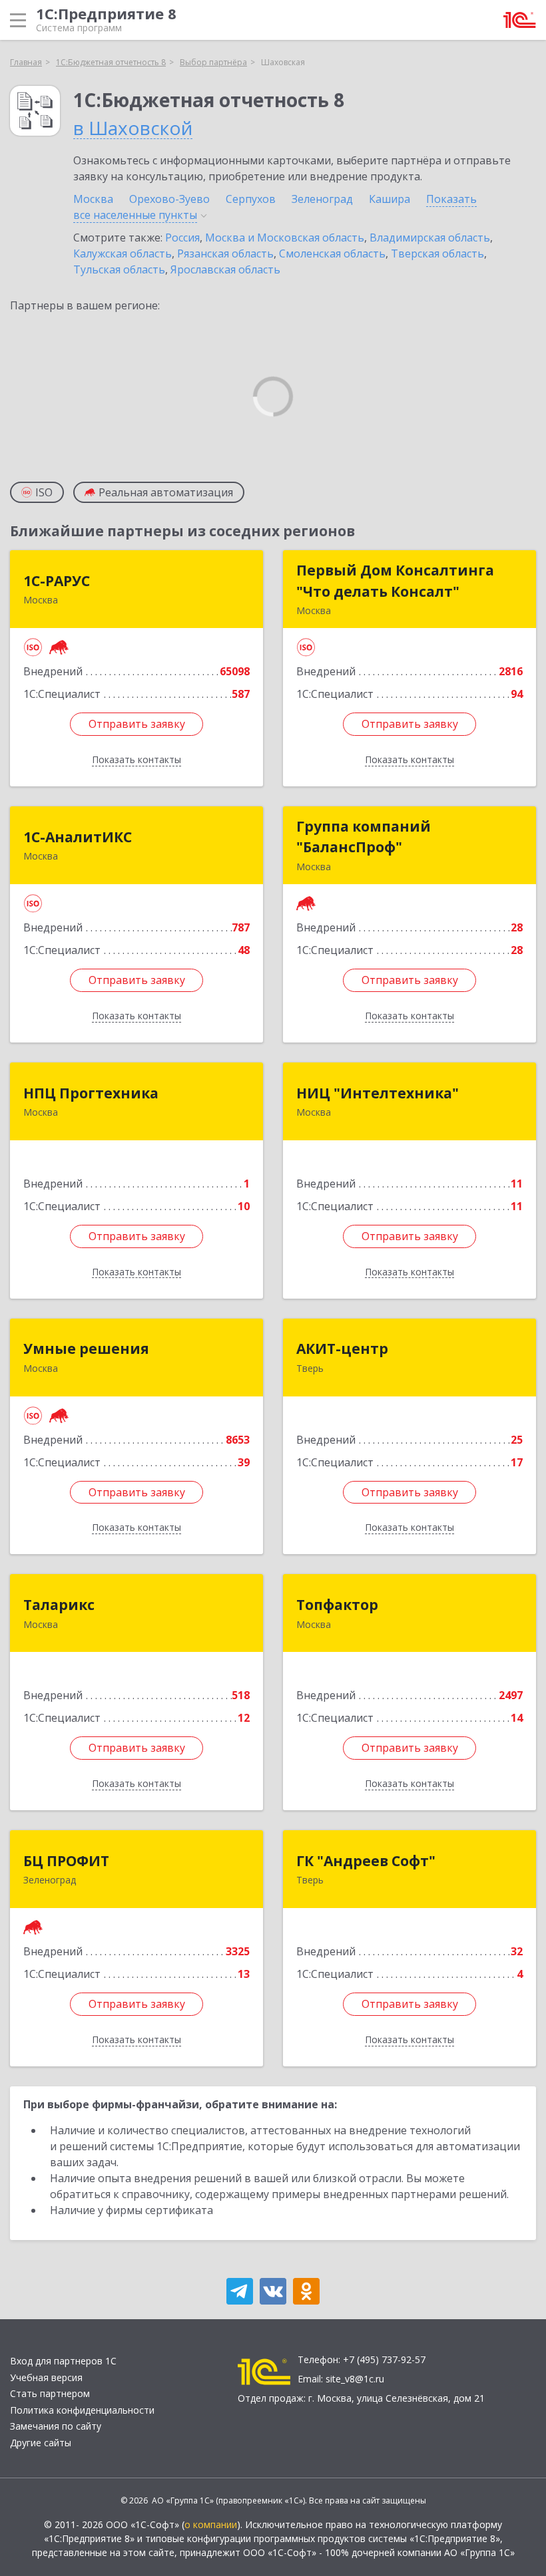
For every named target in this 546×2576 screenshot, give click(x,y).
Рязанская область (225, 253)
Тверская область (437, 253)
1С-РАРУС (57, 581)
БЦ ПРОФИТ (66, 1861)
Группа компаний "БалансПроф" (364, 837)
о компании (211, 2524)
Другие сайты (41, 2443)
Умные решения (86, 1349)
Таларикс (59, 1605)
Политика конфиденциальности (82, 2410)
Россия (182, 238)
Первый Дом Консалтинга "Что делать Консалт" (395, 581)
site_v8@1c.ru (355, 2379)
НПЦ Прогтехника (91, 1093)
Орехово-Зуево (169, 199)
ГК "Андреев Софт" (366, 1861)
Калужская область (123, 253)
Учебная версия (46, 2377)
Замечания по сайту (56, 2426)
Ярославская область (225, 269)
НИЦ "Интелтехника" (378, 1093)
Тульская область (119, 269)
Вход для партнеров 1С (63, 2361)
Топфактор (337, 1605)
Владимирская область (430, 238)
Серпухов (251, 199)
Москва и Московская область (285, 238)
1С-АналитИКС (78, 837)
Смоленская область (332, 253)
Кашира (390, 199)
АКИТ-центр (342, 1349)
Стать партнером (50, 2393)
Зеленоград (322, 199)
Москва (93, 199)
